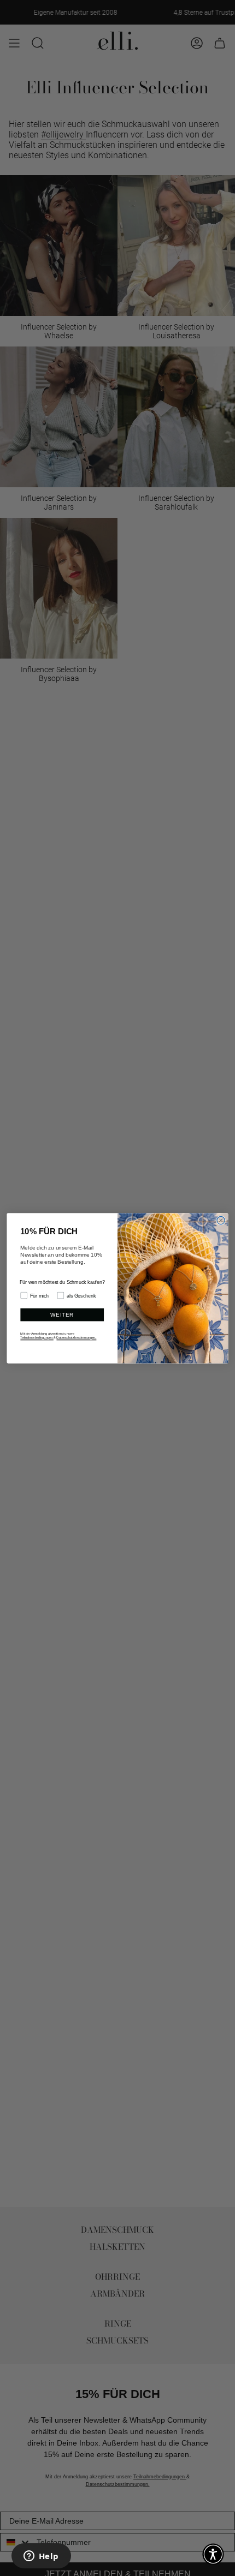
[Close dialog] (221, 1220)
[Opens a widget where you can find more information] (41, 2557)
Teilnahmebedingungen (37, 1337)
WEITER (62, 1315)
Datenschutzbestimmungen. (76, 1337)
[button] (213, 2554)
